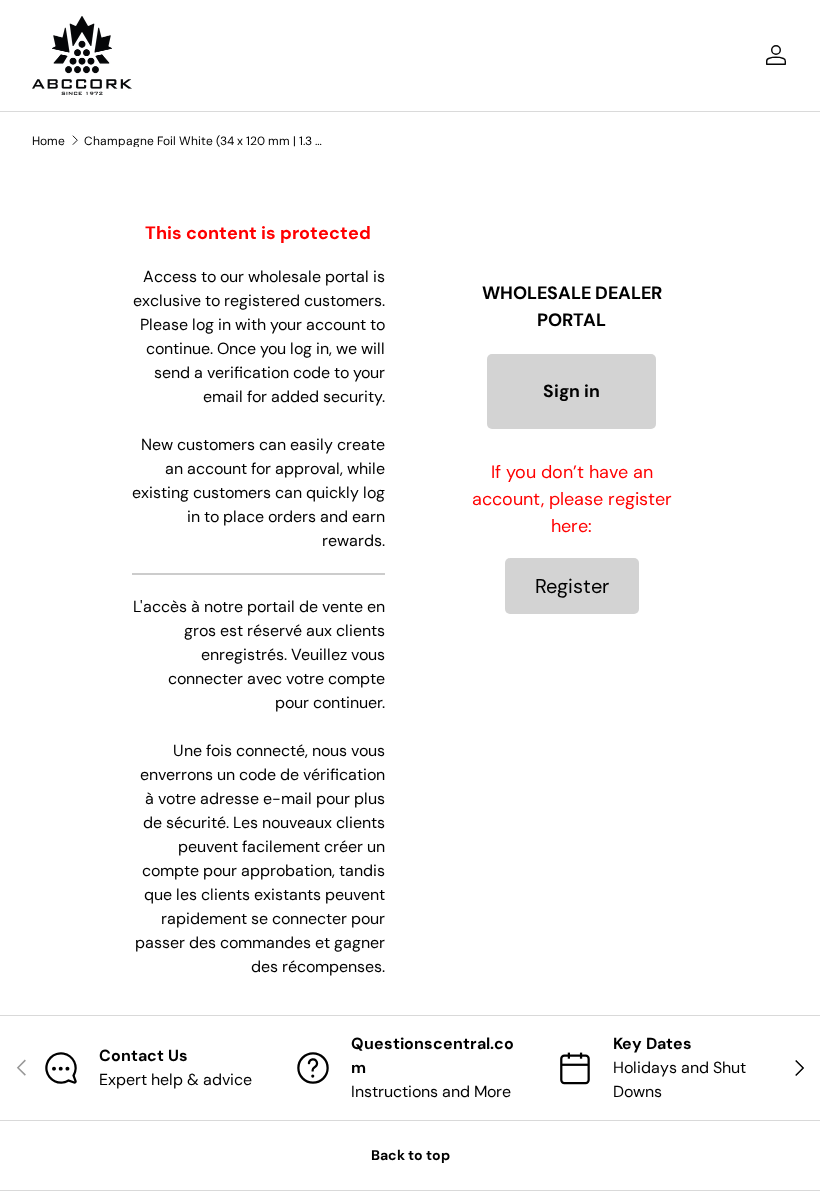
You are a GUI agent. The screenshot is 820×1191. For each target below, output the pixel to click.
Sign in (571, 391)
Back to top (410, 1155)
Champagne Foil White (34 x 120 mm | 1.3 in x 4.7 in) (204, 141)
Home (48, 141)
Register (572, 586)
